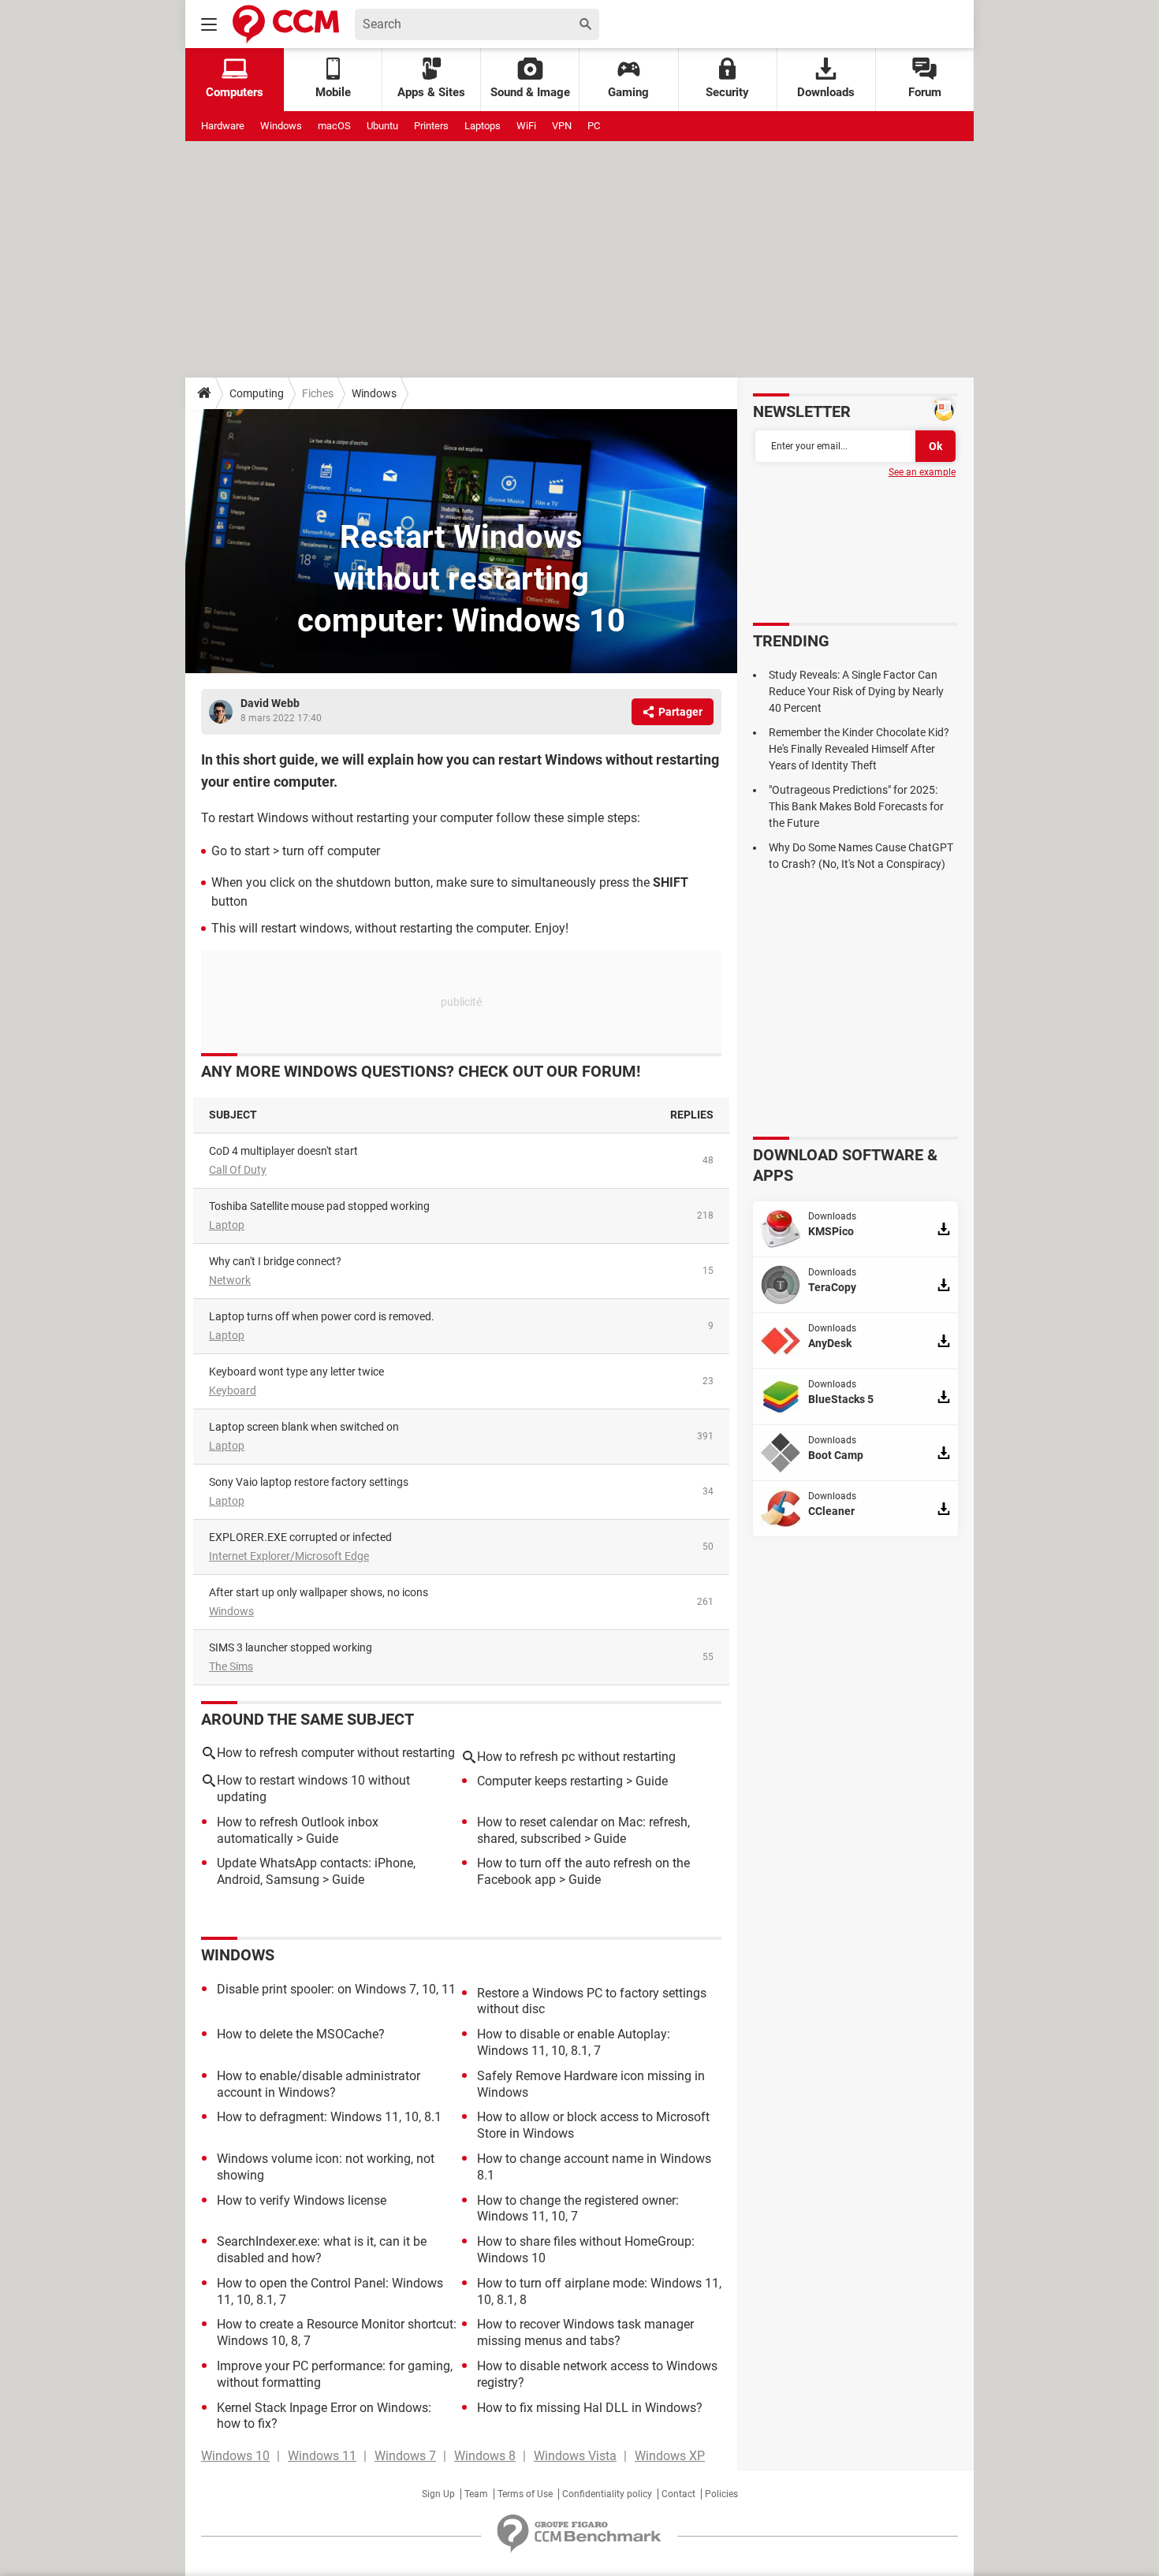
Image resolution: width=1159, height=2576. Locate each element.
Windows (281, 126)
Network (230, 1280)
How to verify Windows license (302, 2200)
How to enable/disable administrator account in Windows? (319, 2084)
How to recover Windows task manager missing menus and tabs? (585, 2332)
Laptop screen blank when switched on (304, 1427)
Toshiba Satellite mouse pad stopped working (319, 1206)
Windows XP (670, 2456)
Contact (678, 2494)
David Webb (270, 703)
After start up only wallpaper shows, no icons (319, 1592)
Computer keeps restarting (550, 1781)
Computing (257, 393)
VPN (562, 126)
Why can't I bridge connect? (275, 1261)
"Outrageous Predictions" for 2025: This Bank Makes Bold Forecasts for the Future (856, 806)
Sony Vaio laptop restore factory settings (309, 1482)
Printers (431, 126)
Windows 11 (322, 2456)
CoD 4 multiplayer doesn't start (283, 1151)
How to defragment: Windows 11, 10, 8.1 (329, 2117)
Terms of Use (525, 2494)
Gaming (628, 92)
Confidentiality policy (607, 2494)
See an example (922, 472)
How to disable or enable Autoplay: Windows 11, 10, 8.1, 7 (574, 2042)
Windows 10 (235, 2456)
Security (727, 92)
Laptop (227, 1225)
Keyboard (233, 1390)
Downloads (826, 92)
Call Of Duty (238, 1170)
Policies (721, 2494)
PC (594, 126)
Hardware (223, 126)
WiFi (526, 126)
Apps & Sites (431, 92)
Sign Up (438, 2494)
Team (476, 2494)
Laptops (483, 126)
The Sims (231, 1666)
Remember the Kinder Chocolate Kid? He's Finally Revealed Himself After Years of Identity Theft (859, 749)
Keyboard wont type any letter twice (296, 1372)
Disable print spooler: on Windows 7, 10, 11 (336, 1989)
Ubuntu (382, 126)
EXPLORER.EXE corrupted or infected (300, 1537)
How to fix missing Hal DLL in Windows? (590, 2408)
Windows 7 (405, 2456)
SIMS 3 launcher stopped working (291, 1647)
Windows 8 (485, 2456)
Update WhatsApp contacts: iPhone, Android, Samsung (316, 1871)
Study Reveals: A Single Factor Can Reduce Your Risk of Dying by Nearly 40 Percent (856, 691)
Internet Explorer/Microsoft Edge (289, 1556)
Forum (925, 92)
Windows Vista (575, 2456)
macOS (334, 126)
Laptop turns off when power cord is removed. (322, 1316)
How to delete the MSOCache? (301, 2034)
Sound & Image (530, 92)
